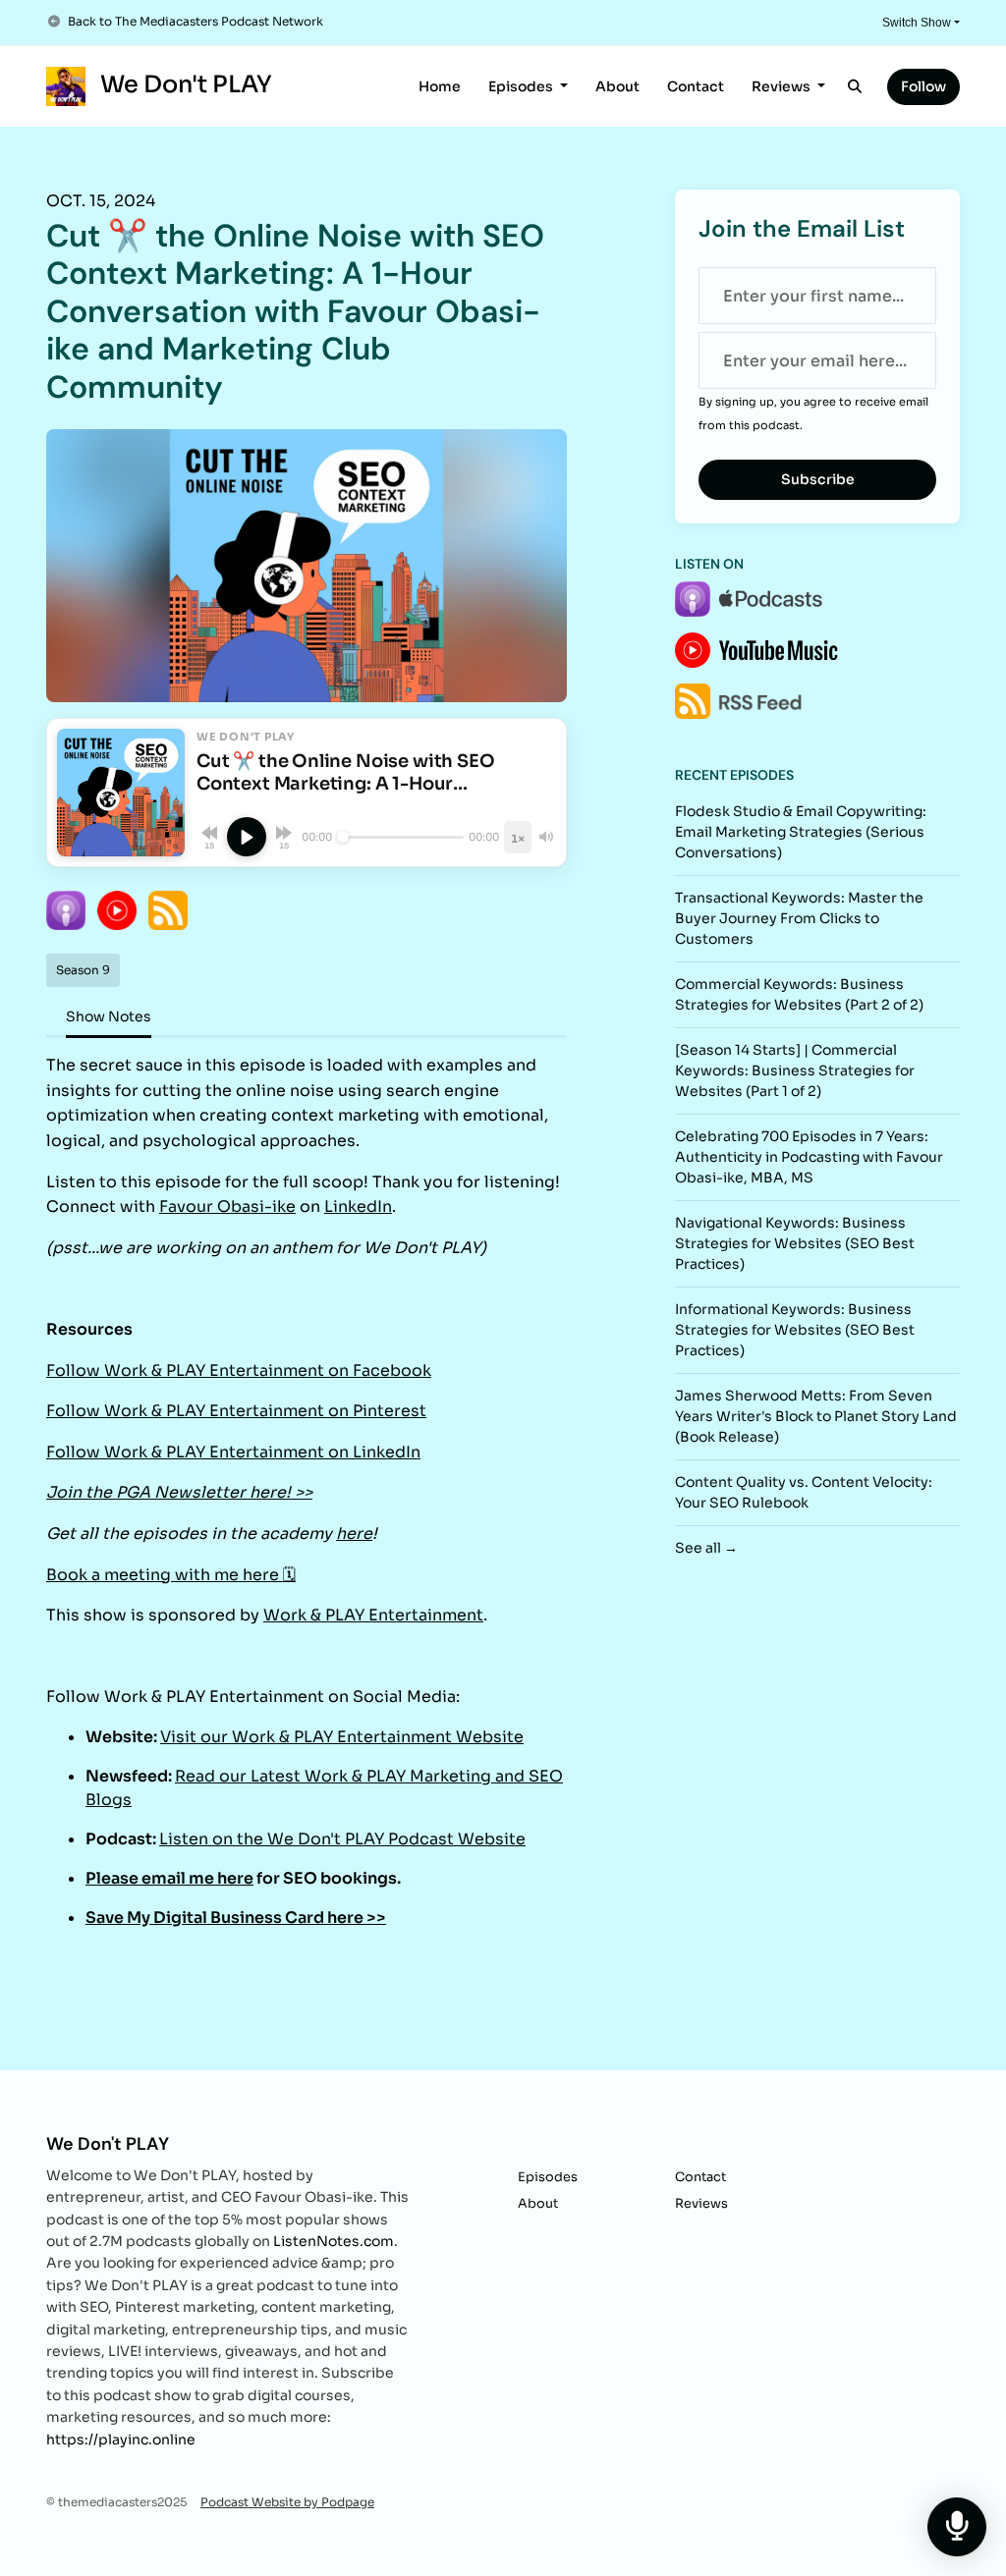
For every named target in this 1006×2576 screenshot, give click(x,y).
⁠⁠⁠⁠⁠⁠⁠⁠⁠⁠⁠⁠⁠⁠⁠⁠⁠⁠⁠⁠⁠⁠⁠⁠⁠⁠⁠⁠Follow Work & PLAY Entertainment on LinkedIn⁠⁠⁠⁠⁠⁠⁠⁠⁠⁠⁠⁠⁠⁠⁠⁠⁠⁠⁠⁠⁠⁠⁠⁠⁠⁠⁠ (233, 1452)
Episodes (522, 86)
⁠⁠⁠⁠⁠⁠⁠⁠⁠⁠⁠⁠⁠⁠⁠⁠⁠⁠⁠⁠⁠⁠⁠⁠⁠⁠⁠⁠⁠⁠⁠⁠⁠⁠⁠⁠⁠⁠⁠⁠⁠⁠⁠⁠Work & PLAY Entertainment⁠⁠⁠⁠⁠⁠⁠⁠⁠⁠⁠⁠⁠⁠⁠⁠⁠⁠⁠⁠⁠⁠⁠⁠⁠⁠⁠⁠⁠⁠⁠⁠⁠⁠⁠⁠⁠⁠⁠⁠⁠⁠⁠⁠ (373, 1615)
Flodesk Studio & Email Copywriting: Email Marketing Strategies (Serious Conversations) (801, 832)
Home (440, 86)
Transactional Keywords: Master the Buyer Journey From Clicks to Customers (799, 918)
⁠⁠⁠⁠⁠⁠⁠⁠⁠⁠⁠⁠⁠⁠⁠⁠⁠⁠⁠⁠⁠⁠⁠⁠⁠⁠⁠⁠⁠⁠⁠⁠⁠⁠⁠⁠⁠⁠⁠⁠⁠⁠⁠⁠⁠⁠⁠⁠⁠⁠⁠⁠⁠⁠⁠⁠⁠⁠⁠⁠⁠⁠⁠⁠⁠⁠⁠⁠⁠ (179, 1492)
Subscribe (818, 479)
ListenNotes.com (334, 2241)
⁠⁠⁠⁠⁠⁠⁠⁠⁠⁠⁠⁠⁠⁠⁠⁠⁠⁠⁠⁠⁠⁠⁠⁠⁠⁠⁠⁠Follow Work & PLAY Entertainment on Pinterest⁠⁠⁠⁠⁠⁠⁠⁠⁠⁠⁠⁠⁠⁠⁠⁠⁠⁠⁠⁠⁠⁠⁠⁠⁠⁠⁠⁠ (236, 1411)
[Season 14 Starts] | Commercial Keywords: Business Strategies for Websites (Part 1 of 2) (795, 1070)
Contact (696, 86)
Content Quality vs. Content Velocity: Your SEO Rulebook (804, 1492)
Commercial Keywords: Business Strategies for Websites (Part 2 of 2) (799, 994)
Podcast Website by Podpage (287, 2502)
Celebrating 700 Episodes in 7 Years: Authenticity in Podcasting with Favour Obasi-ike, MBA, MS (809, 1157)
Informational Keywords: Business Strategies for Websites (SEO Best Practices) (795, 1330)
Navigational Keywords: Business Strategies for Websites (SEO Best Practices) (795, 1243)
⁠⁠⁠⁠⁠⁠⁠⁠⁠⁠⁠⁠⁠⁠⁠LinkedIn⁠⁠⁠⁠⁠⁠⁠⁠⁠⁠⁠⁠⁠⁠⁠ (358, 1206)
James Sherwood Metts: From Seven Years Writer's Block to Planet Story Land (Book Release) (816, 1416)
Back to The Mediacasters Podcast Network (196, 21)
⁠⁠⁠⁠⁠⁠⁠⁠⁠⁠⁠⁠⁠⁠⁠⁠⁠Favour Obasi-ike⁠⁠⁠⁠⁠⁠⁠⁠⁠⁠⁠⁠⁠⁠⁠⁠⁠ (227, 1206)
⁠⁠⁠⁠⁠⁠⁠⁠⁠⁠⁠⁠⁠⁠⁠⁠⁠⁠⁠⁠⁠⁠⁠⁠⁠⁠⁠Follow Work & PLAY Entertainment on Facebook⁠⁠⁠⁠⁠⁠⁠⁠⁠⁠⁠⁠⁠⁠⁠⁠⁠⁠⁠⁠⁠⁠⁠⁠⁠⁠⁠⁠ (239, 1370)
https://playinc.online (121, 2439)
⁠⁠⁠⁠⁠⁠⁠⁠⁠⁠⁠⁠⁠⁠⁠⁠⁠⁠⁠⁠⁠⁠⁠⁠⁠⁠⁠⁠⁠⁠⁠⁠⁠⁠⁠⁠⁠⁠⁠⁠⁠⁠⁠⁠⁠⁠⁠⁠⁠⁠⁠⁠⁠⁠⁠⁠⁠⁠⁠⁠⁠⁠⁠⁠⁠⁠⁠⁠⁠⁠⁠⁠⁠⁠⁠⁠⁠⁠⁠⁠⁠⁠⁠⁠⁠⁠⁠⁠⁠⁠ (354, 1534)
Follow (923, 86)
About (617, 86)
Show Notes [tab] (109, 1016)
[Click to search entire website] (856, 87)
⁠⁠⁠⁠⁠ (236, 1918)
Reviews (782, 86)
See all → (706, 1548)
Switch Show (917, 23)
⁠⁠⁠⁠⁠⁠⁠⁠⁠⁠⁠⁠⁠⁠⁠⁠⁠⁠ (169, 1878)
